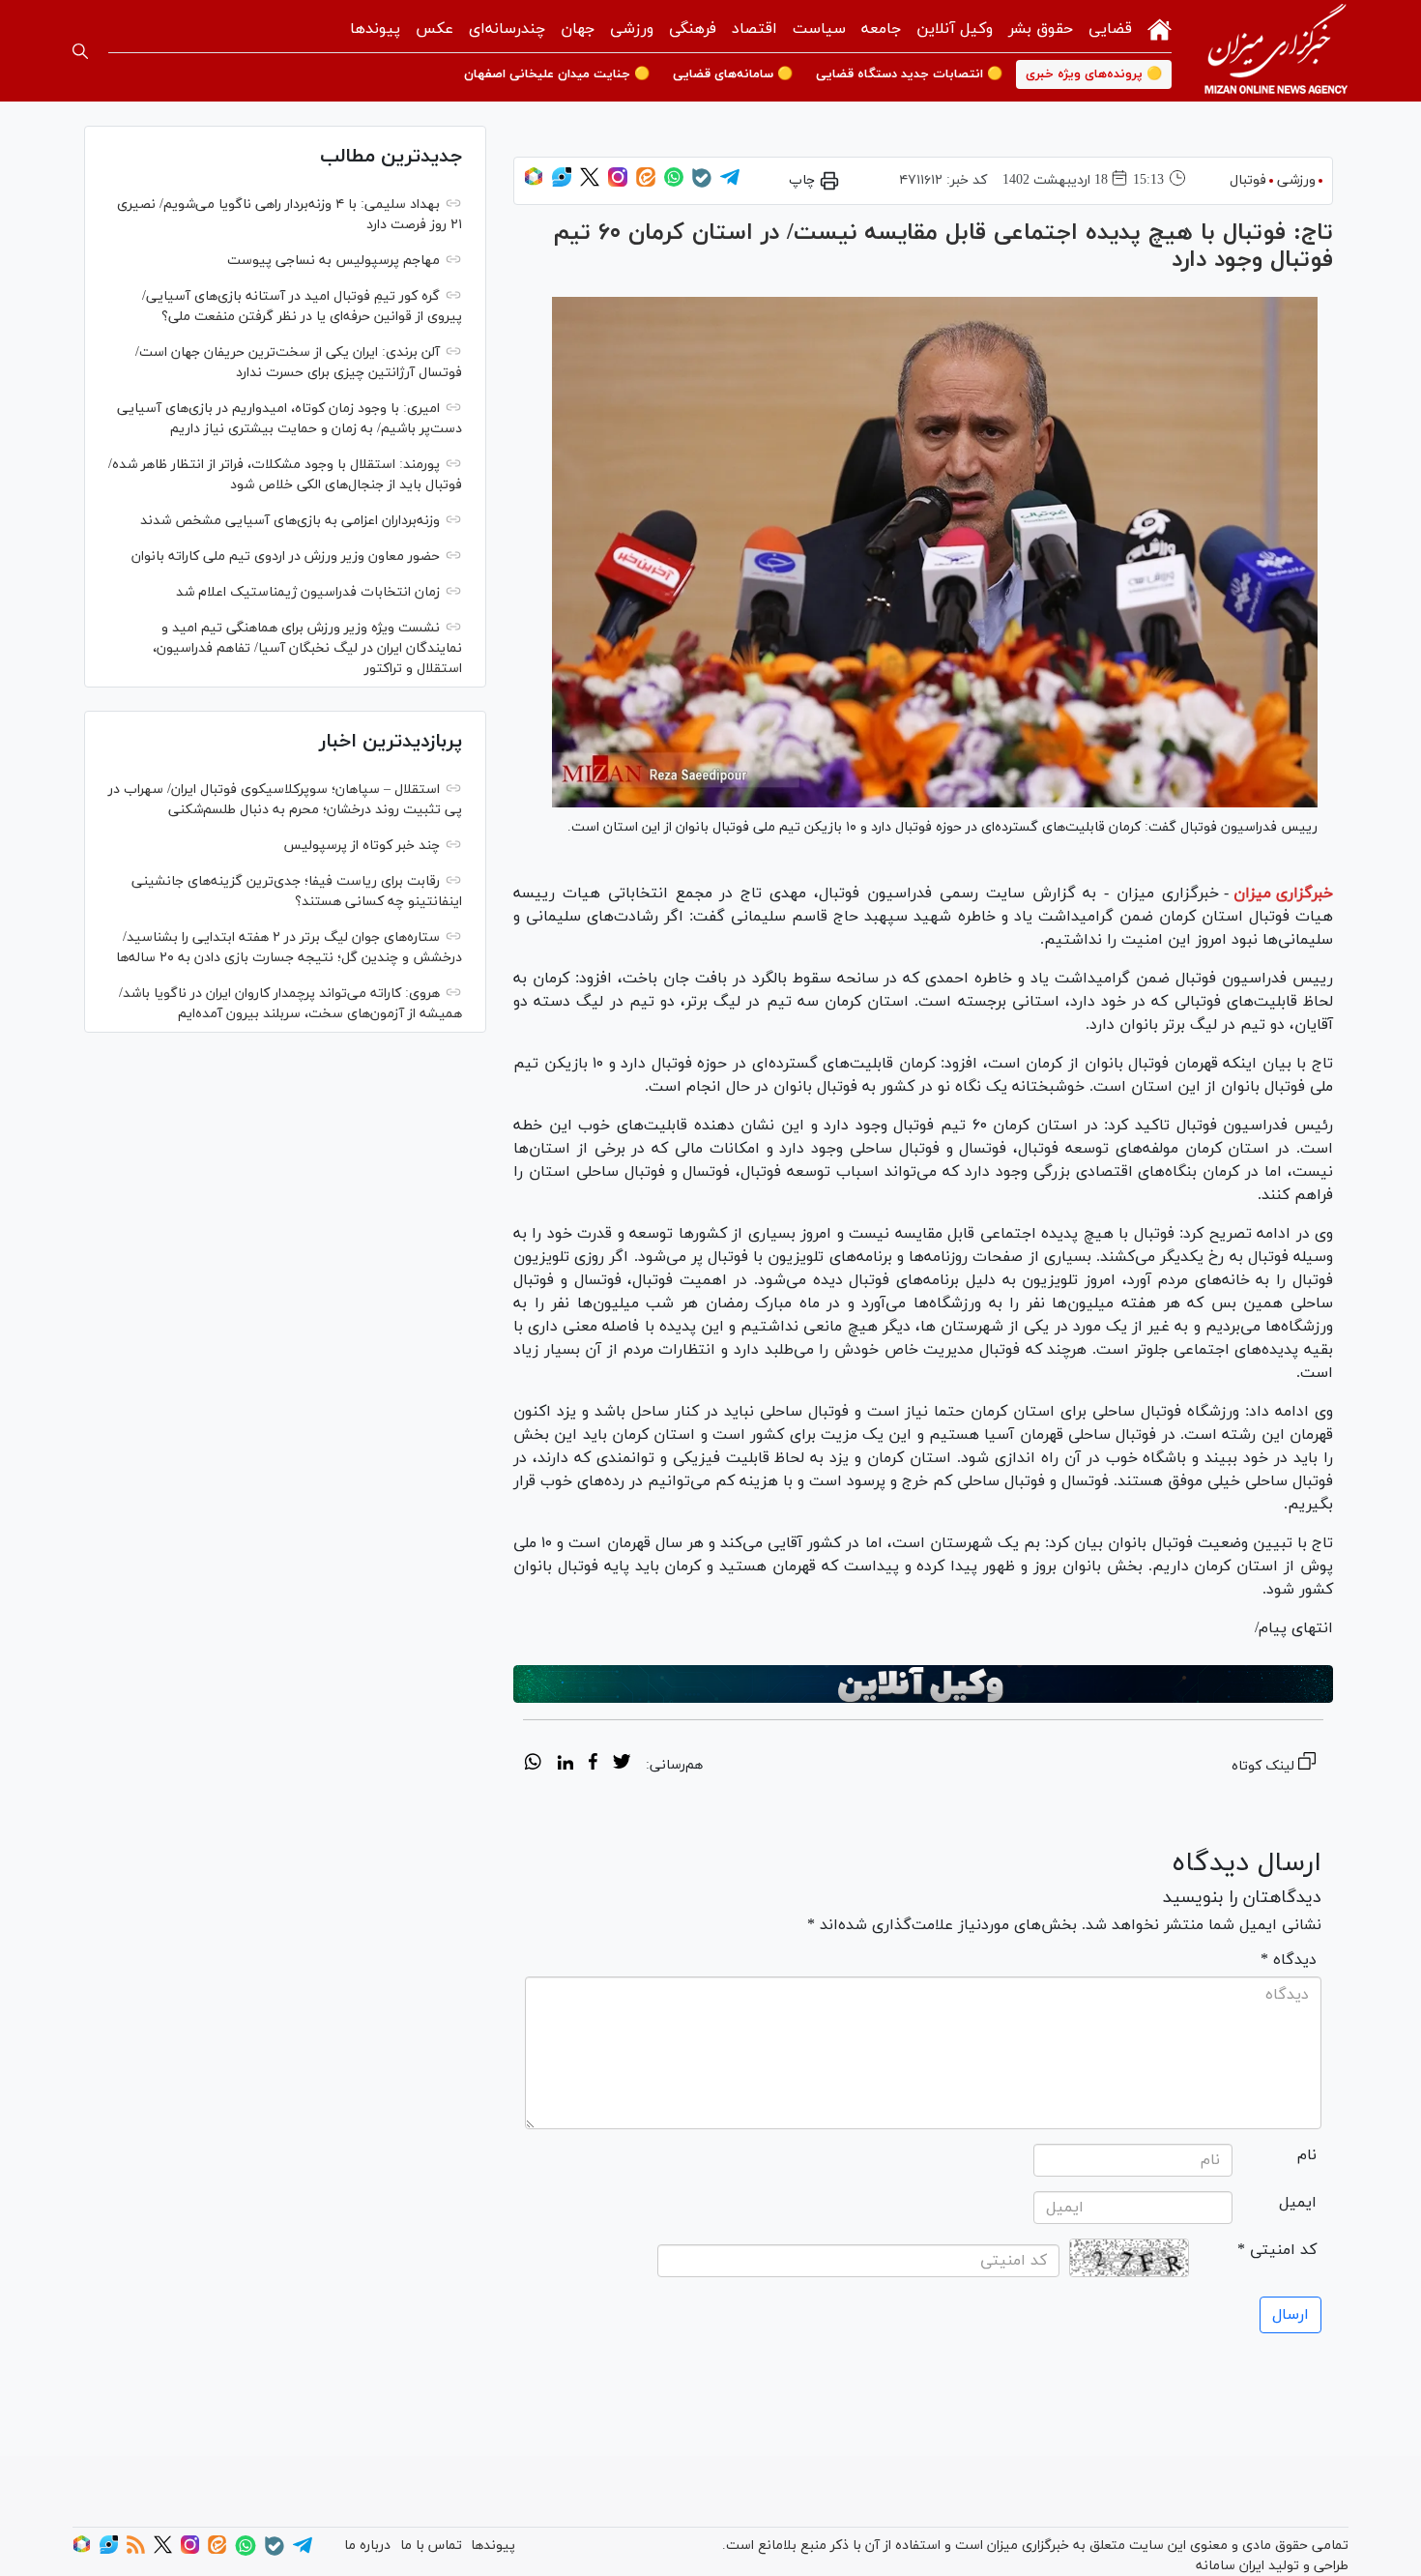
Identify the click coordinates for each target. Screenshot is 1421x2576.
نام (1307, 2155)
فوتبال (1248, 180)
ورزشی (632, 29)
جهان (578, 29)
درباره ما (367, 2546)
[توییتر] (590, 183)
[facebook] (593, 1765)
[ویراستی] (562, 183)
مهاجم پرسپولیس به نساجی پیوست (333, 261)
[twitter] (622, 1765)
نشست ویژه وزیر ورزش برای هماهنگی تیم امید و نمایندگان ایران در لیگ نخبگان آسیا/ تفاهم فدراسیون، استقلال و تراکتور (307, 648)
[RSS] (136, 2550)
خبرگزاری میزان (1283, 893)
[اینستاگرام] (618, 183)
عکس (435, 29)
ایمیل (1298, 2203)
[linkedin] (565, 1765)
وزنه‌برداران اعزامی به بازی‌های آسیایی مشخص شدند (290, 521)
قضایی (1110, 29)
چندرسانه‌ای (507, 29)
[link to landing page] (1276, 51)
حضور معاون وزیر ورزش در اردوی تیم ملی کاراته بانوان (286, 556)
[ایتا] (646, 183)
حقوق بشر (1041, 29)
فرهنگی (693, 29)
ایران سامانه (1230, 2566)
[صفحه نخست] (1160, 28)
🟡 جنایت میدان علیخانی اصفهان (557, 74)
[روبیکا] (534, 183)
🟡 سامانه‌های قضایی (733, 74)
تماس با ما (431, 2546)
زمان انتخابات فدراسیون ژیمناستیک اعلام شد (308, 592)
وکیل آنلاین (955, 29)
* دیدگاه (1289, 1960)
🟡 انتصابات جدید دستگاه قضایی (909, 74)
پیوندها (375, 29)
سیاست (819, 29)
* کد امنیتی (1277, 2250)
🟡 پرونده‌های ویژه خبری (1094, 74)
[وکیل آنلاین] (923, 1684)
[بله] (702, 184)
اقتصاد (754, 29)
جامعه (881, 29)
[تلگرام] (730, 183)
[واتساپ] (674, 183)
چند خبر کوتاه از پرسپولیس (362, 846)
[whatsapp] (533, 1765)
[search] (80, 51)
